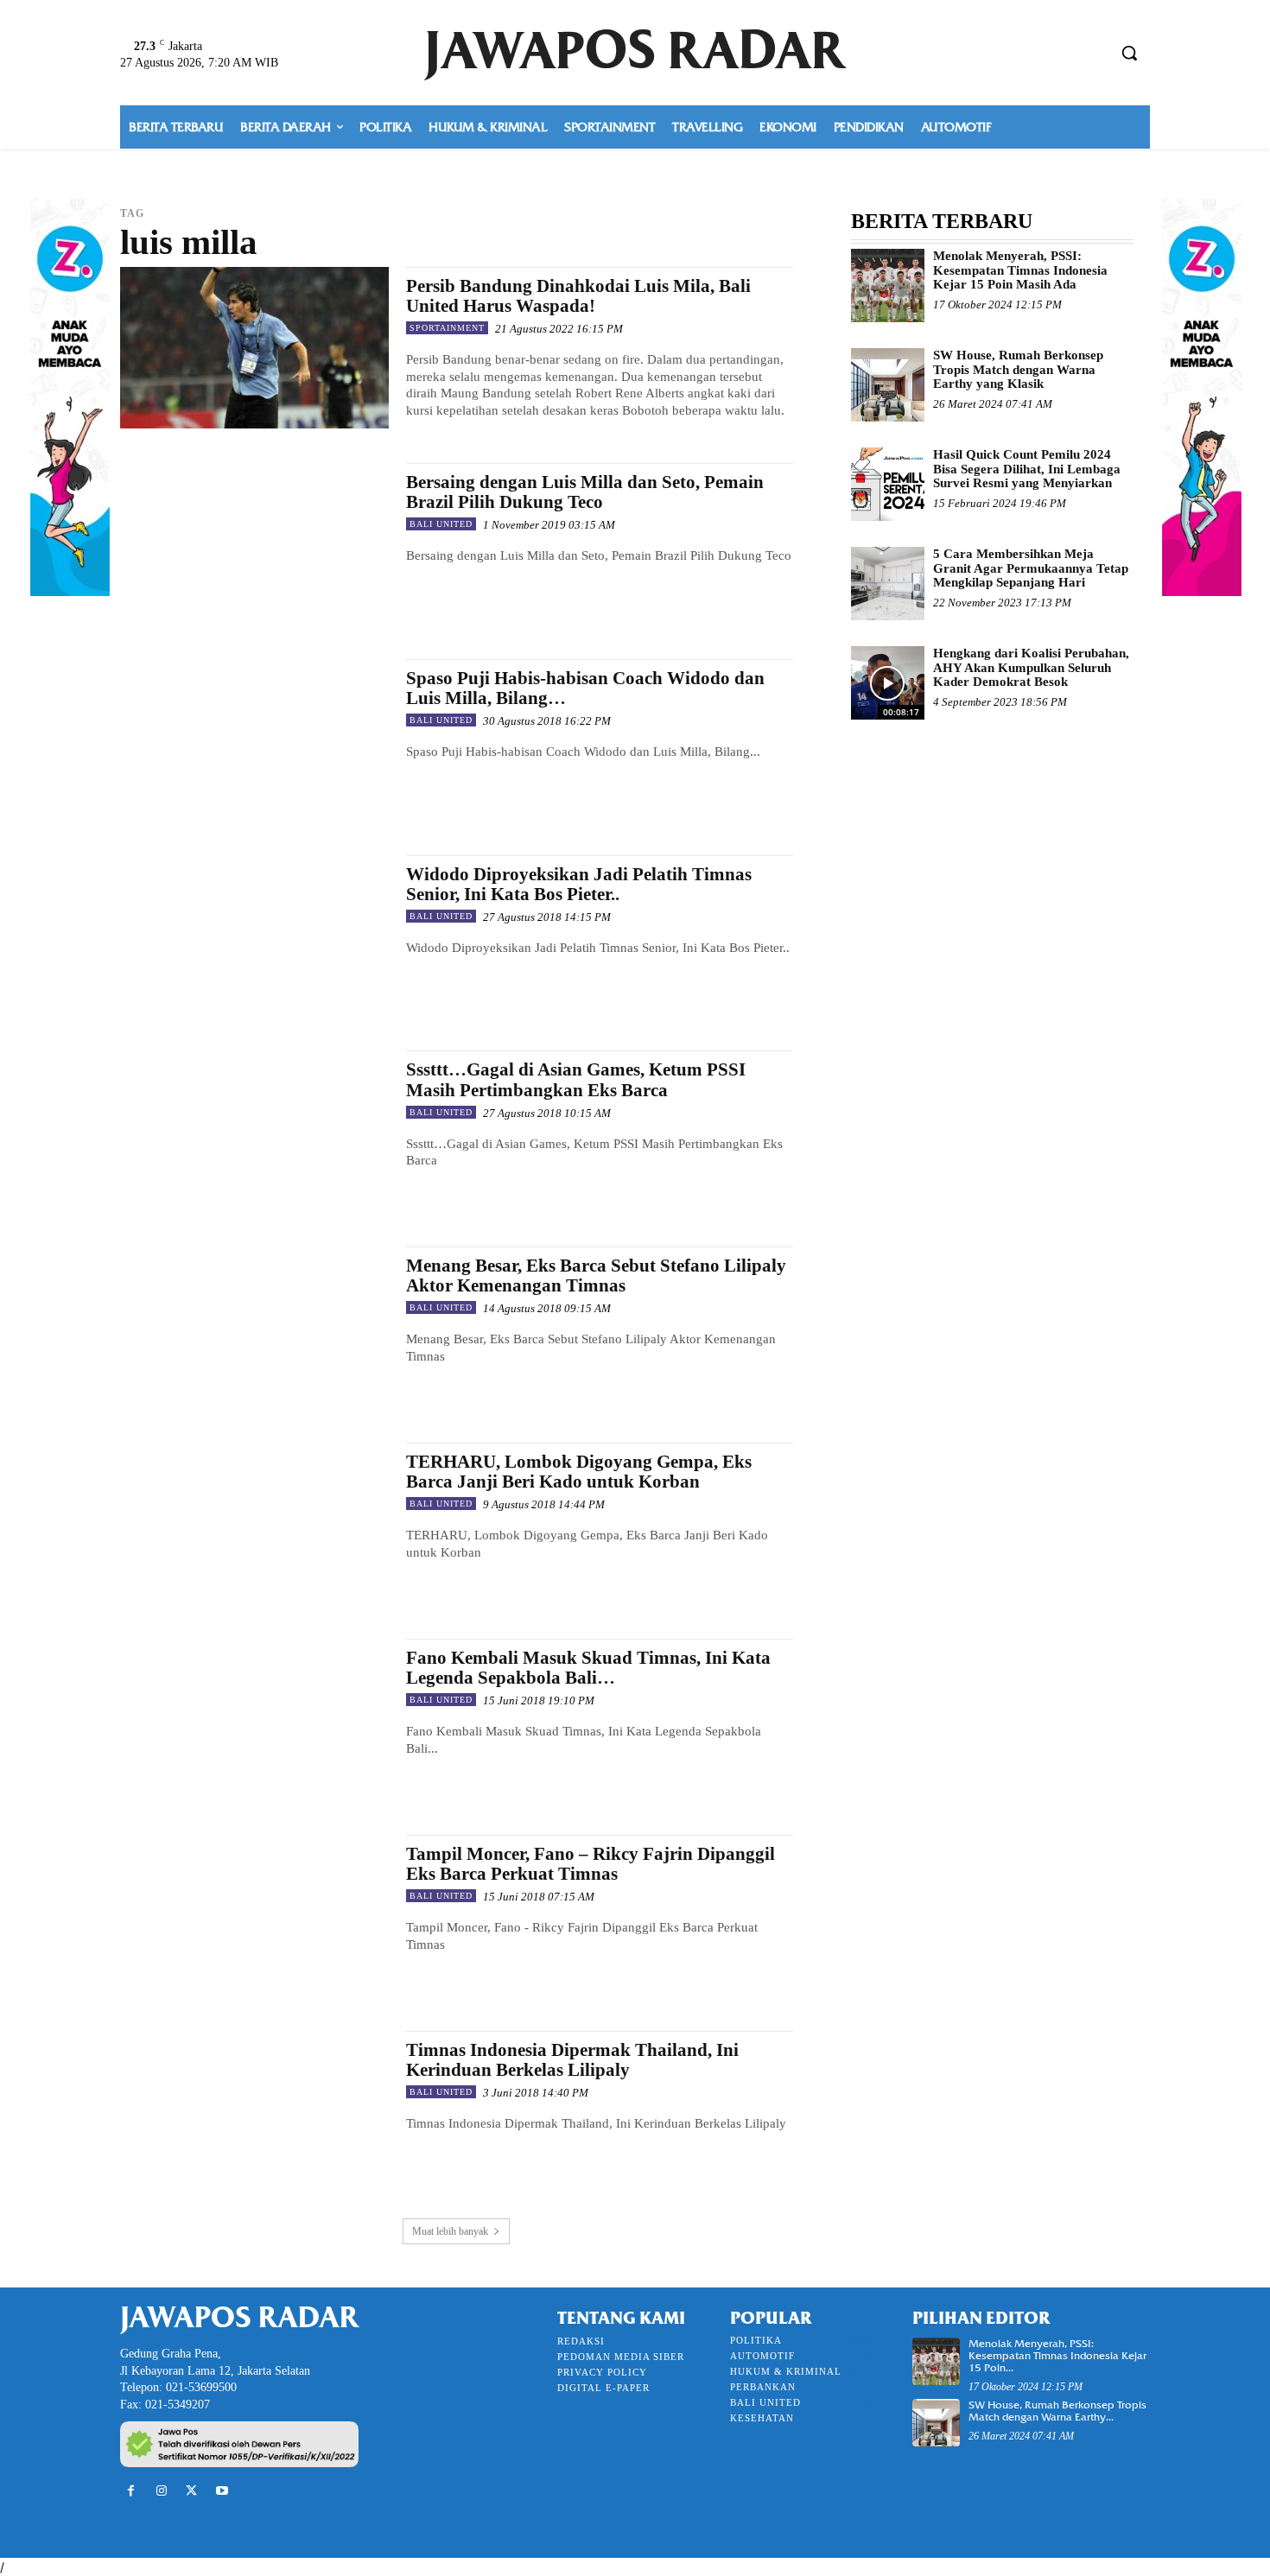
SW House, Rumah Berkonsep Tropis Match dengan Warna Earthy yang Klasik (1018, 369)
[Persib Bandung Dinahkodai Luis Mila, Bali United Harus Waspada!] (254, 348)
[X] (191, 2491)
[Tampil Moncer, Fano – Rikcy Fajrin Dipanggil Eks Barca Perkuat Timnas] (254, 1916)
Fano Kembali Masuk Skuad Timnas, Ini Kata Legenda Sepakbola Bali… (588, 1668)
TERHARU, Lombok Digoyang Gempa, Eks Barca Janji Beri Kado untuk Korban (579, 1472)
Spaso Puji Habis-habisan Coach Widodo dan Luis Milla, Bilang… (585, 688)
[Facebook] (131, 2491)
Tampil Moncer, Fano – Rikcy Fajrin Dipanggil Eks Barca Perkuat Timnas (591, 1864)
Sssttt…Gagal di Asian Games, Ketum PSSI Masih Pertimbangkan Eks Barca (576, 1079)
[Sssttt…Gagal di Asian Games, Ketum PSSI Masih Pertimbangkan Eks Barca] (254, 1131)
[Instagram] (161, 2491)
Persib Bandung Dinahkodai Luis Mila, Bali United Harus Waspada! (578, 296)
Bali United (441, 524)
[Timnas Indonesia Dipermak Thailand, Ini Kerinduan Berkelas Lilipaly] (254, 2112)
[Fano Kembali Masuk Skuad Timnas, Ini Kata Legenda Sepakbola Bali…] (254, 1719)
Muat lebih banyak (450, 2231)
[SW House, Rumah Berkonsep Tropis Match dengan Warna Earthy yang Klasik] (888, 385)
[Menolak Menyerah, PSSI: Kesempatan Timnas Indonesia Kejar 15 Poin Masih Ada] (888, 286)
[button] (1129, 53)
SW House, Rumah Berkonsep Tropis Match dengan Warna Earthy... (1057, 2411)
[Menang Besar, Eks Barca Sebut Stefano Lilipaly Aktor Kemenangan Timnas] (254, 1327)
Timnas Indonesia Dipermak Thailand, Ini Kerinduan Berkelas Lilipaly (572, 2060)
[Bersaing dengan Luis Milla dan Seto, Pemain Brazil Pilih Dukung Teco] (254, 544)
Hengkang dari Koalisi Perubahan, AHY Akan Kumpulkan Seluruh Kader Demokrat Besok (1031, 667)
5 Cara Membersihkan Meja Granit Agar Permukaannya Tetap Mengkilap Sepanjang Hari (1031, 568)
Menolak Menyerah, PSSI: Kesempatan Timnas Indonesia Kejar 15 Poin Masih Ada (1020, 270)
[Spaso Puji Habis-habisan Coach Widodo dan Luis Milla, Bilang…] (254, 740)
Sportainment (447, 328)
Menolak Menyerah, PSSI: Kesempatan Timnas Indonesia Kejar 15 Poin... (1057, 2356)
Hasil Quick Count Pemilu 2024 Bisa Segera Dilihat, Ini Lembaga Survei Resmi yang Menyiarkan (1027, 469)
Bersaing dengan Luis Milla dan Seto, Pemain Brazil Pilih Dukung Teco (585, 492)
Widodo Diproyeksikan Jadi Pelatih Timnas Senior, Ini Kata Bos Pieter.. (579, 884)
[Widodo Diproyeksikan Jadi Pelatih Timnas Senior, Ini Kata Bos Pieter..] (254, 936)
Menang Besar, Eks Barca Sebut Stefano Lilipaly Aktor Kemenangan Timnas (596, 1275)
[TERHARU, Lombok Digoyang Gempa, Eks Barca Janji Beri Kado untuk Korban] (254, 1523)
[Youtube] (222, 2491)
